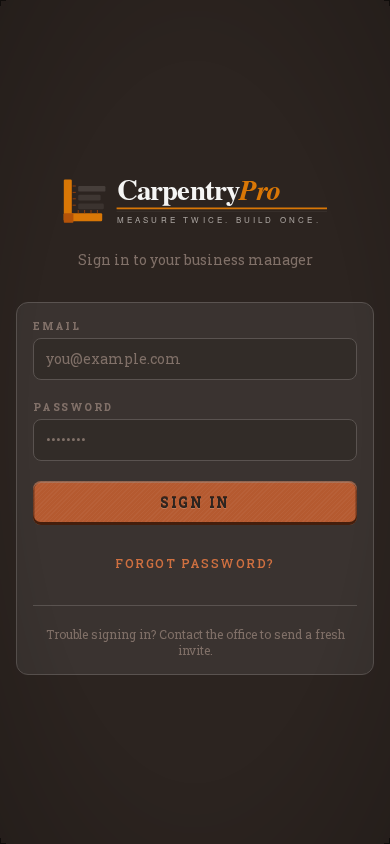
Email (57, 326)
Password (72, 407)
